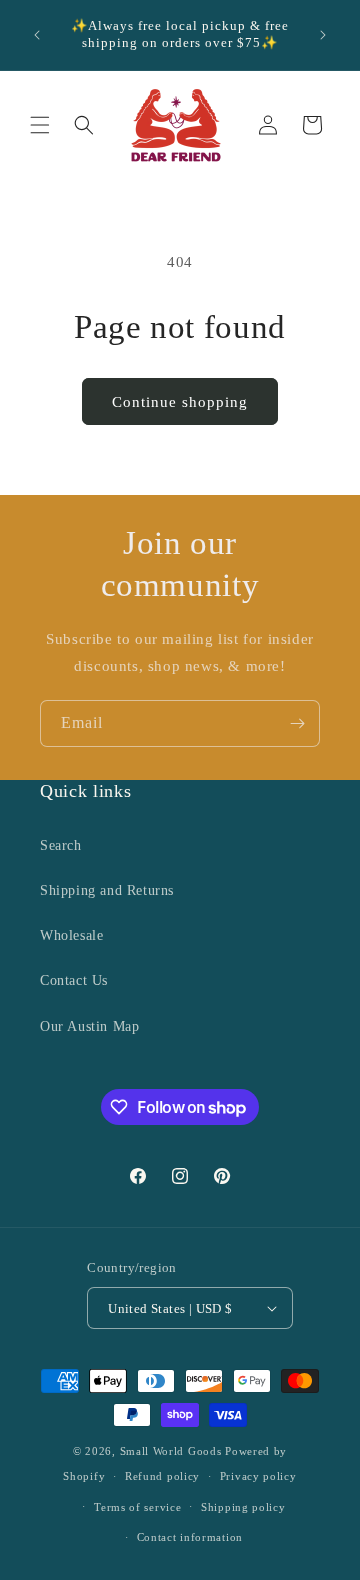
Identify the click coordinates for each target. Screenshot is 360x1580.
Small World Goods (171, 1451)
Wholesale (71, 935)
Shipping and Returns (107, 890)
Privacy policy (258, 1476)
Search (61, 845)
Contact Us (74, 980)
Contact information (190, 1537)
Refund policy (162, 1476)
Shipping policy (243, 1507)
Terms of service (137, 1507)
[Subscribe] (297, 723)
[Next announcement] (323, 35)
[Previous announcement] (37, 35)
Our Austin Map (89, 1026)
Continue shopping (180, 402)
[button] (40, 125)
